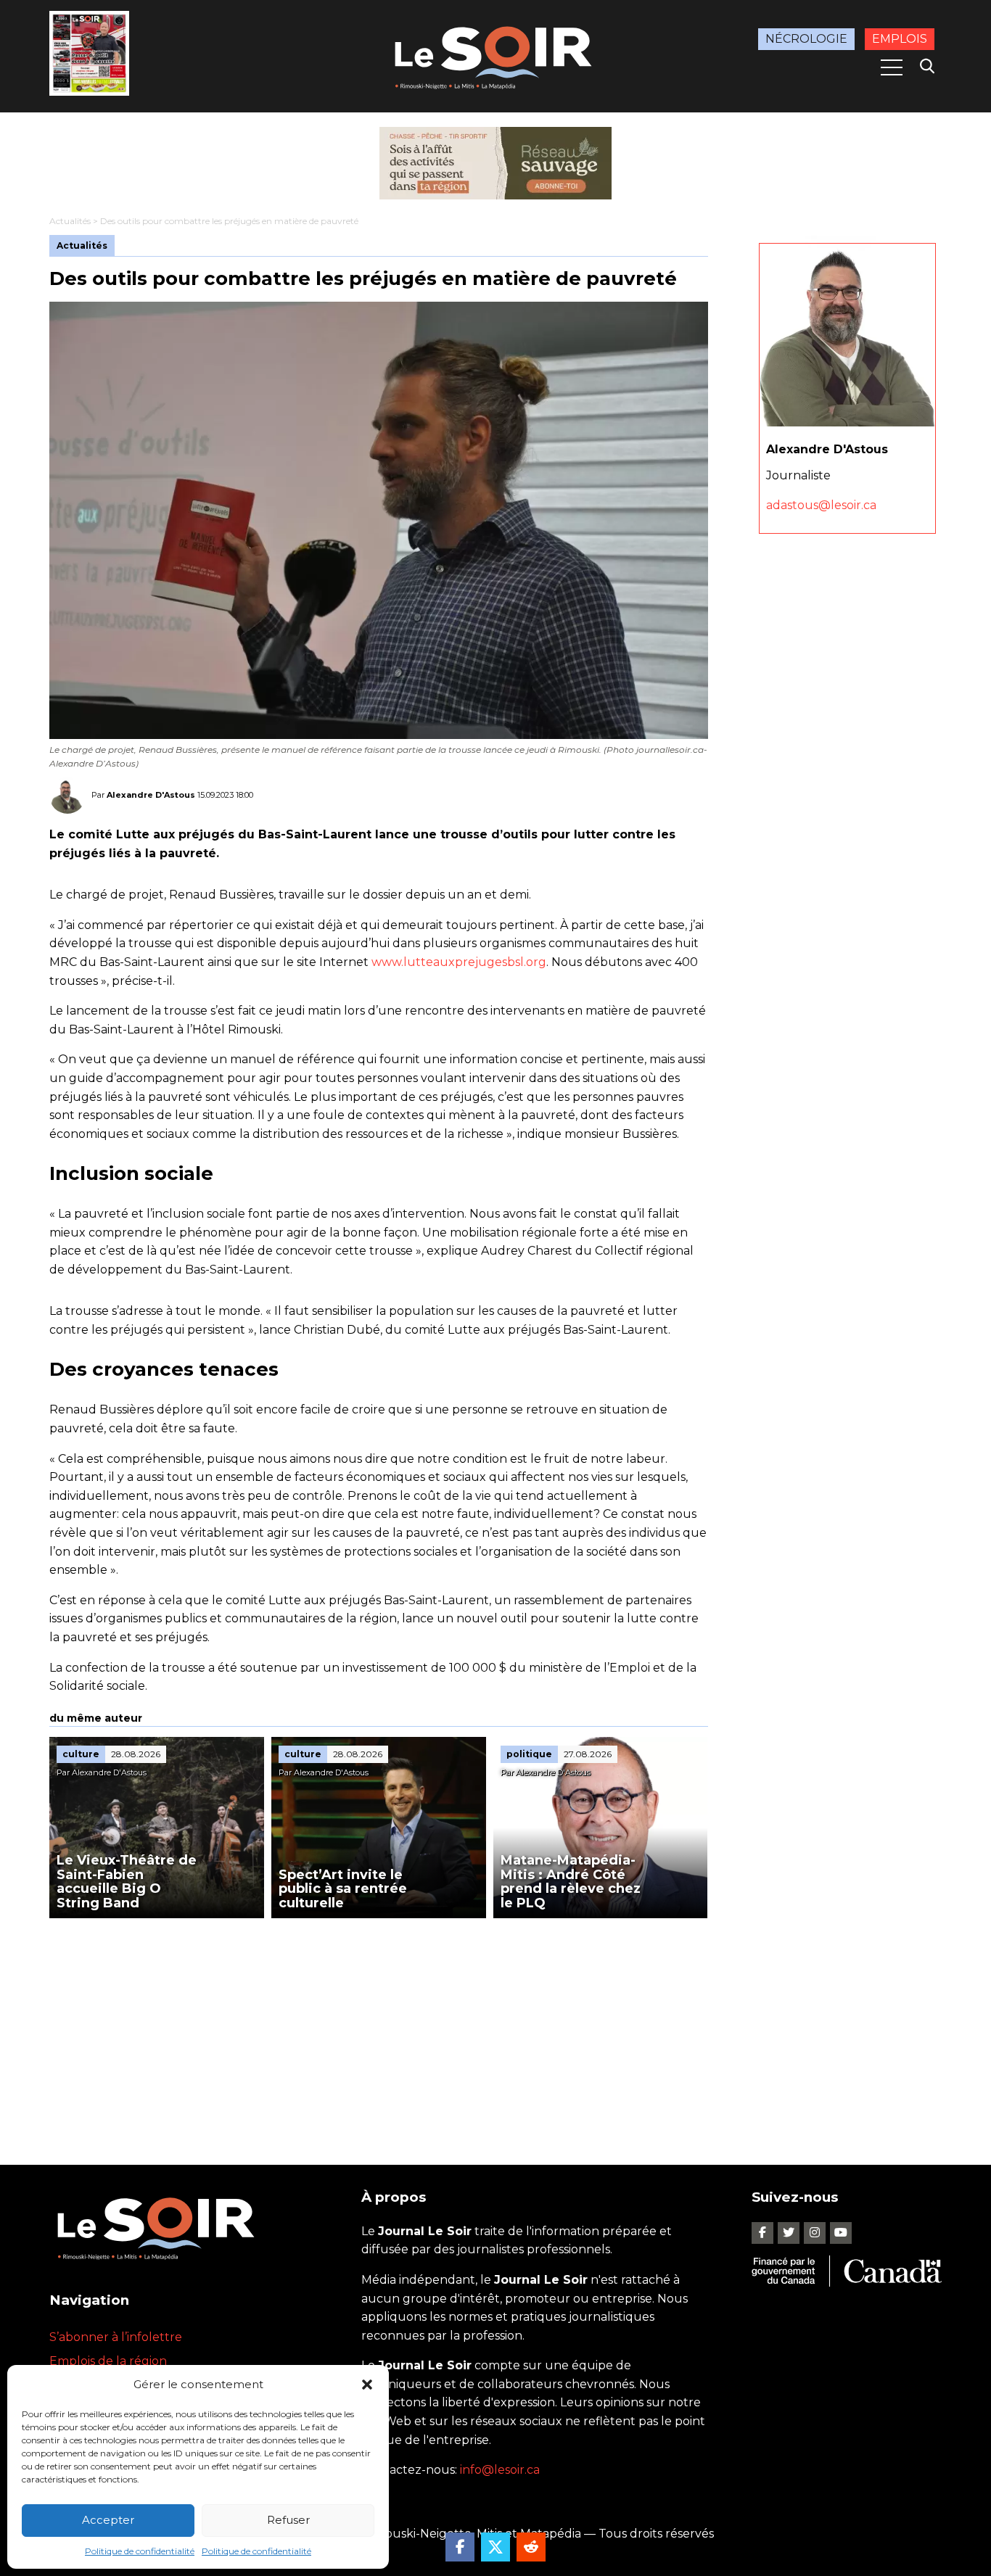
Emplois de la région (108, 2361)
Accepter (108, 2520)
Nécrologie (806, 39)
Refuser (288, 2520)
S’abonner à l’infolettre (116, 2337)
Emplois (900, 39)
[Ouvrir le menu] (892, 67)
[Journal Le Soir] (495, 55)
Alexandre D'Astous (151, 795)
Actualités (70, 221)
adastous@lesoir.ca (821, 506)
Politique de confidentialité (140, 2551)
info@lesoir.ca (500, 2470)
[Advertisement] (379, 2027)
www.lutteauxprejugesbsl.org (459, 962)
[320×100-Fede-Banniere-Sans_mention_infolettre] (495, 163)
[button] (367, 2385)
